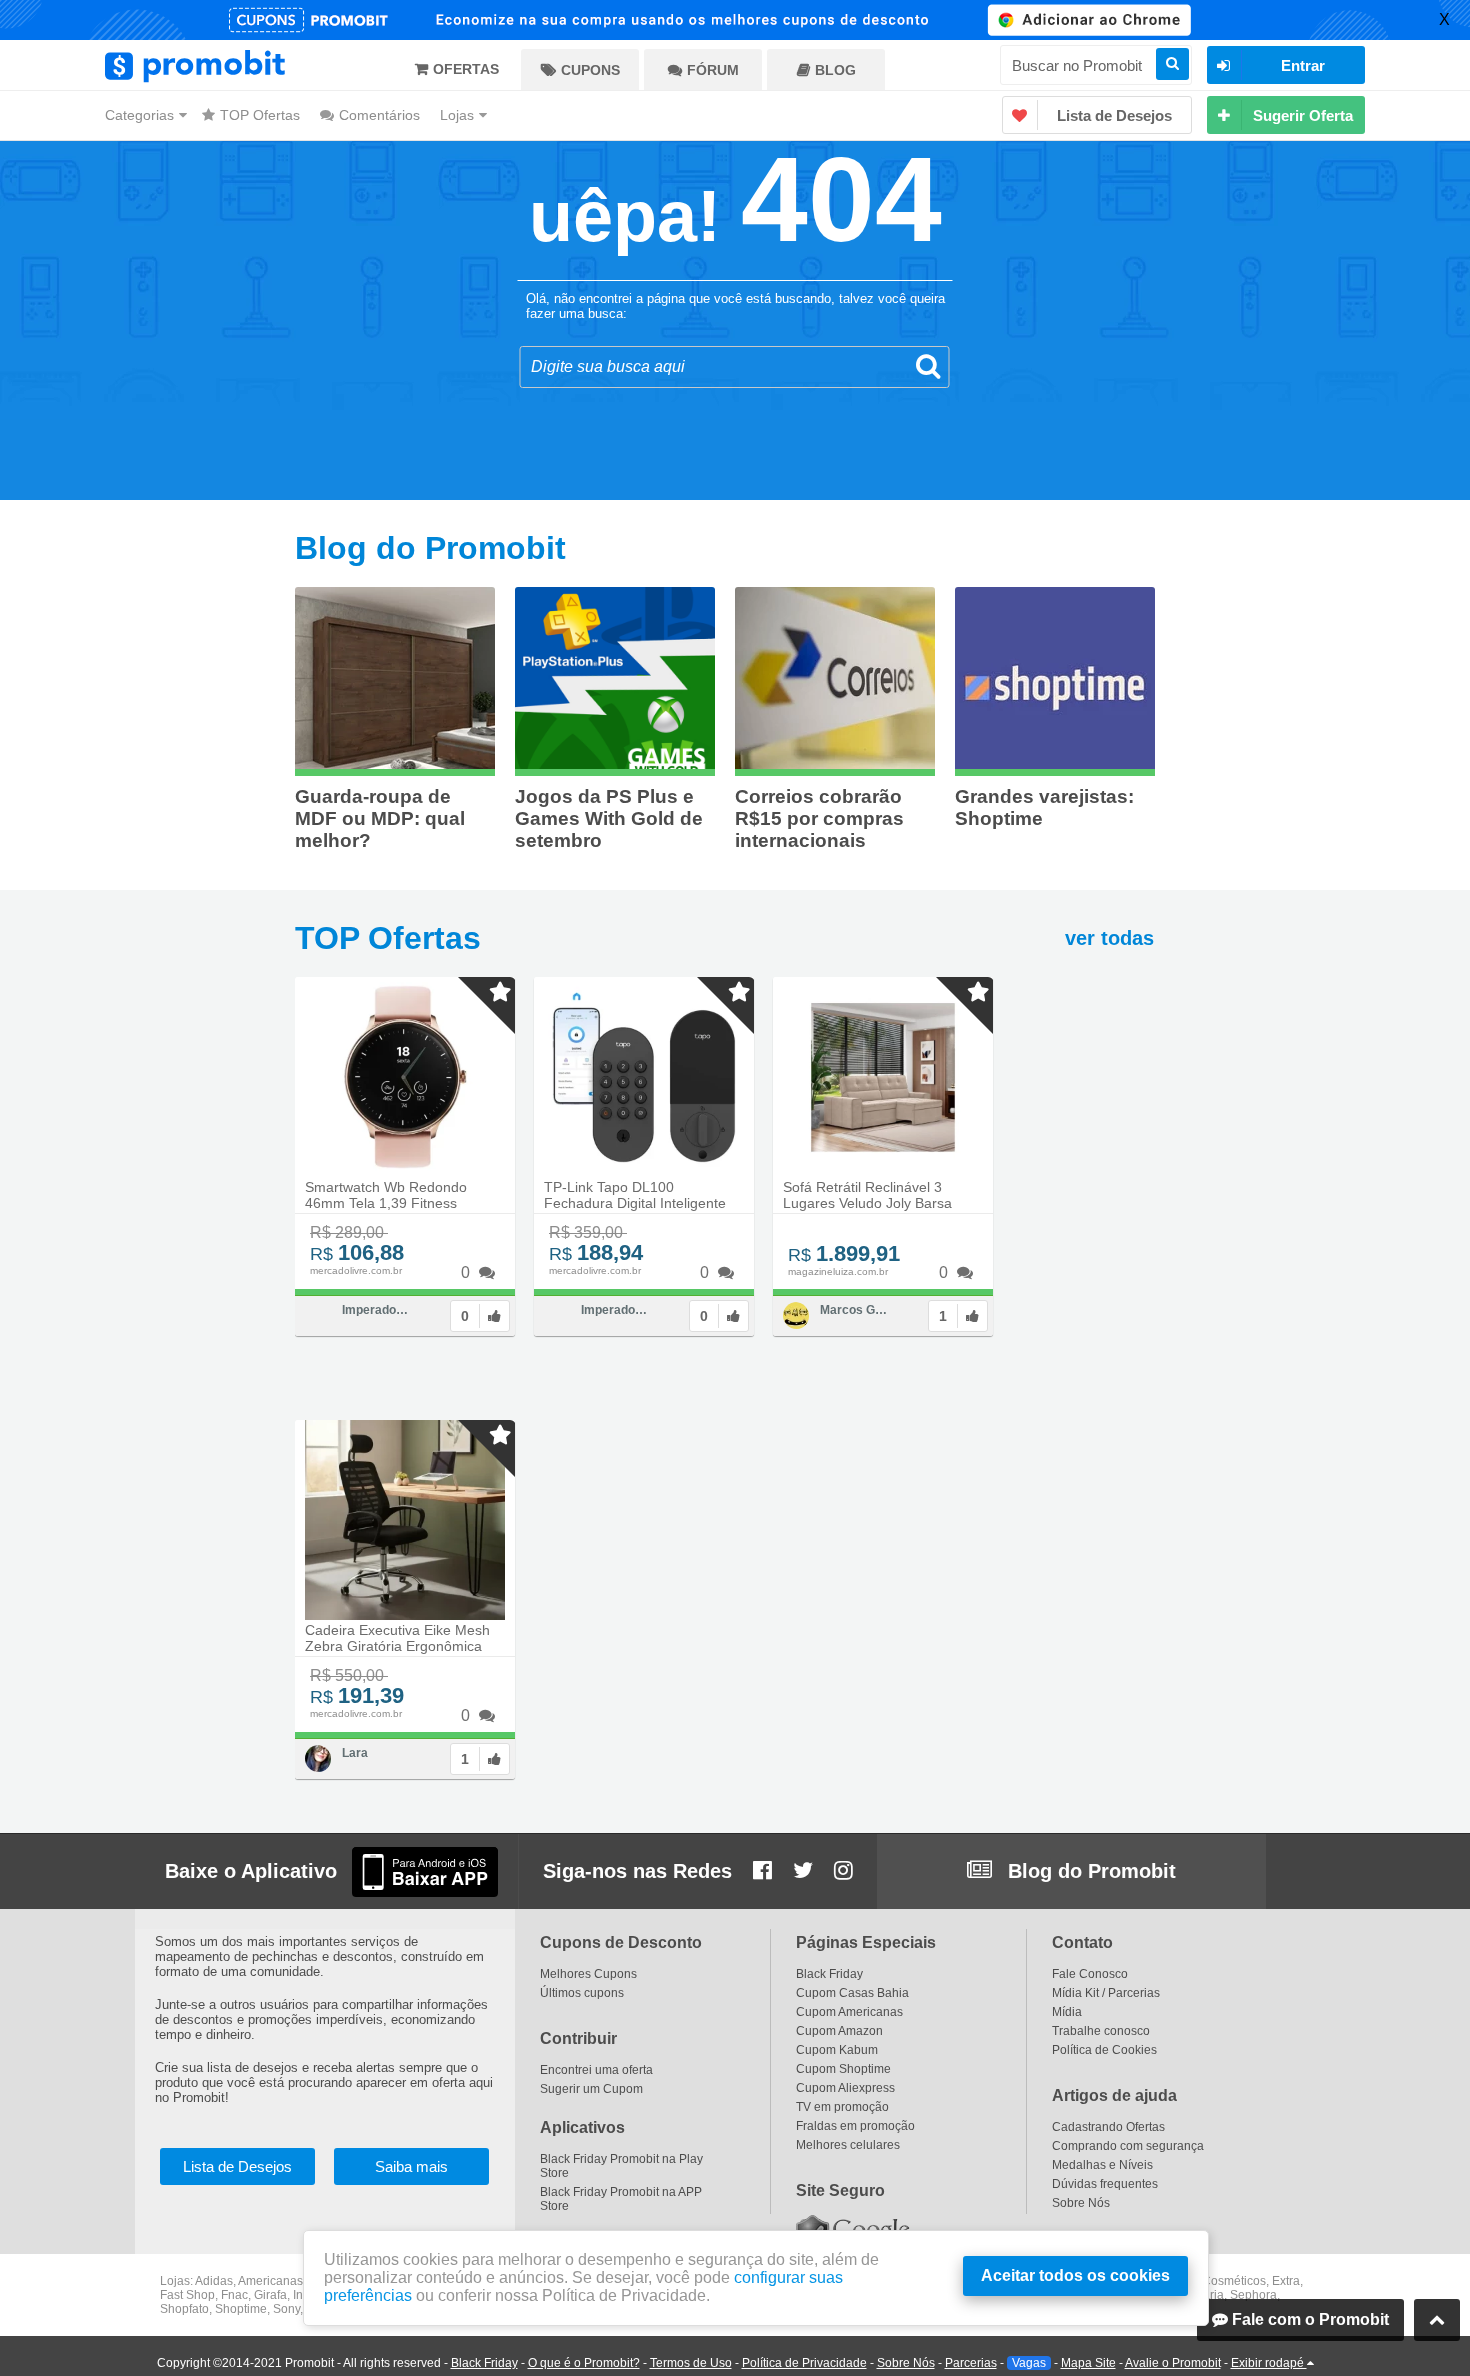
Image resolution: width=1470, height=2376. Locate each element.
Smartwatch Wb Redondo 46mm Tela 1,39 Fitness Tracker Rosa (386, 1203)
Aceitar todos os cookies (1075, 2275)
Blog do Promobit (1089, 1871)
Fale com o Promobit (1308, 2319)
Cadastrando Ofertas (1108, 2127)
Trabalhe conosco (1101, 2031)
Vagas (1029, 2363)
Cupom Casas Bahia (852, 1993)
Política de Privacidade (804, 2363)
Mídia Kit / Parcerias (1106, 1993)
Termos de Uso (691, 2363)
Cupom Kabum (837, 2050)
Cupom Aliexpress (845, 2088)
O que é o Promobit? (584, 2363)
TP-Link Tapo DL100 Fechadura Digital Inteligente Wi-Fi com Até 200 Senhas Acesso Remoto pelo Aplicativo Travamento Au (641, 1209)
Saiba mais (411, 2166)
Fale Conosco (1090, 1974)
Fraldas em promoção (855, 2126)
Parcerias (971, 2363)
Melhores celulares (848, 2145)
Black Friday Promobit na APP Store (621, 2199)
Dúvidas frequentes (1105, 2184)
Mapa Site (1088, 2363)
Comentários (379, 115)
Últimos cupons (582, 1993)
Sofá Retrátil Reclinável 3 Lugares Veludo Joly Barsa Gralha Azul (867, 1203)
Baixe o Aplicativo (251, 1871)
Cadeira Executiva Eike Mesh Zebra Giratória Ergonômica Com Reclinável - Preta (397, 1646)
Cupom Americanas (849, 2012)
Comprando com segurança (1128, 2146)
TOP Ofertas (260, 115)
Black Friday (484, 2363)
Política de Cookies (1104, 2050)
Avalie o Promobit (1173, 2363)
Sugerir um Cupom (591, 2089)
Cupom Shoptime (843, 2069)
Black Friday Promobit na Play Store (621, 2166)
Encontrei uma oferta (596, 2070)
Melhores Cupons (588, 1974)
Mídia (1067, 2012)
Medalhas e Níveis (1102, 2165)
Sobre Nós (906, 2363)
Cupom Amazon (839, 2031)
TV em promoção (842, 2107)
